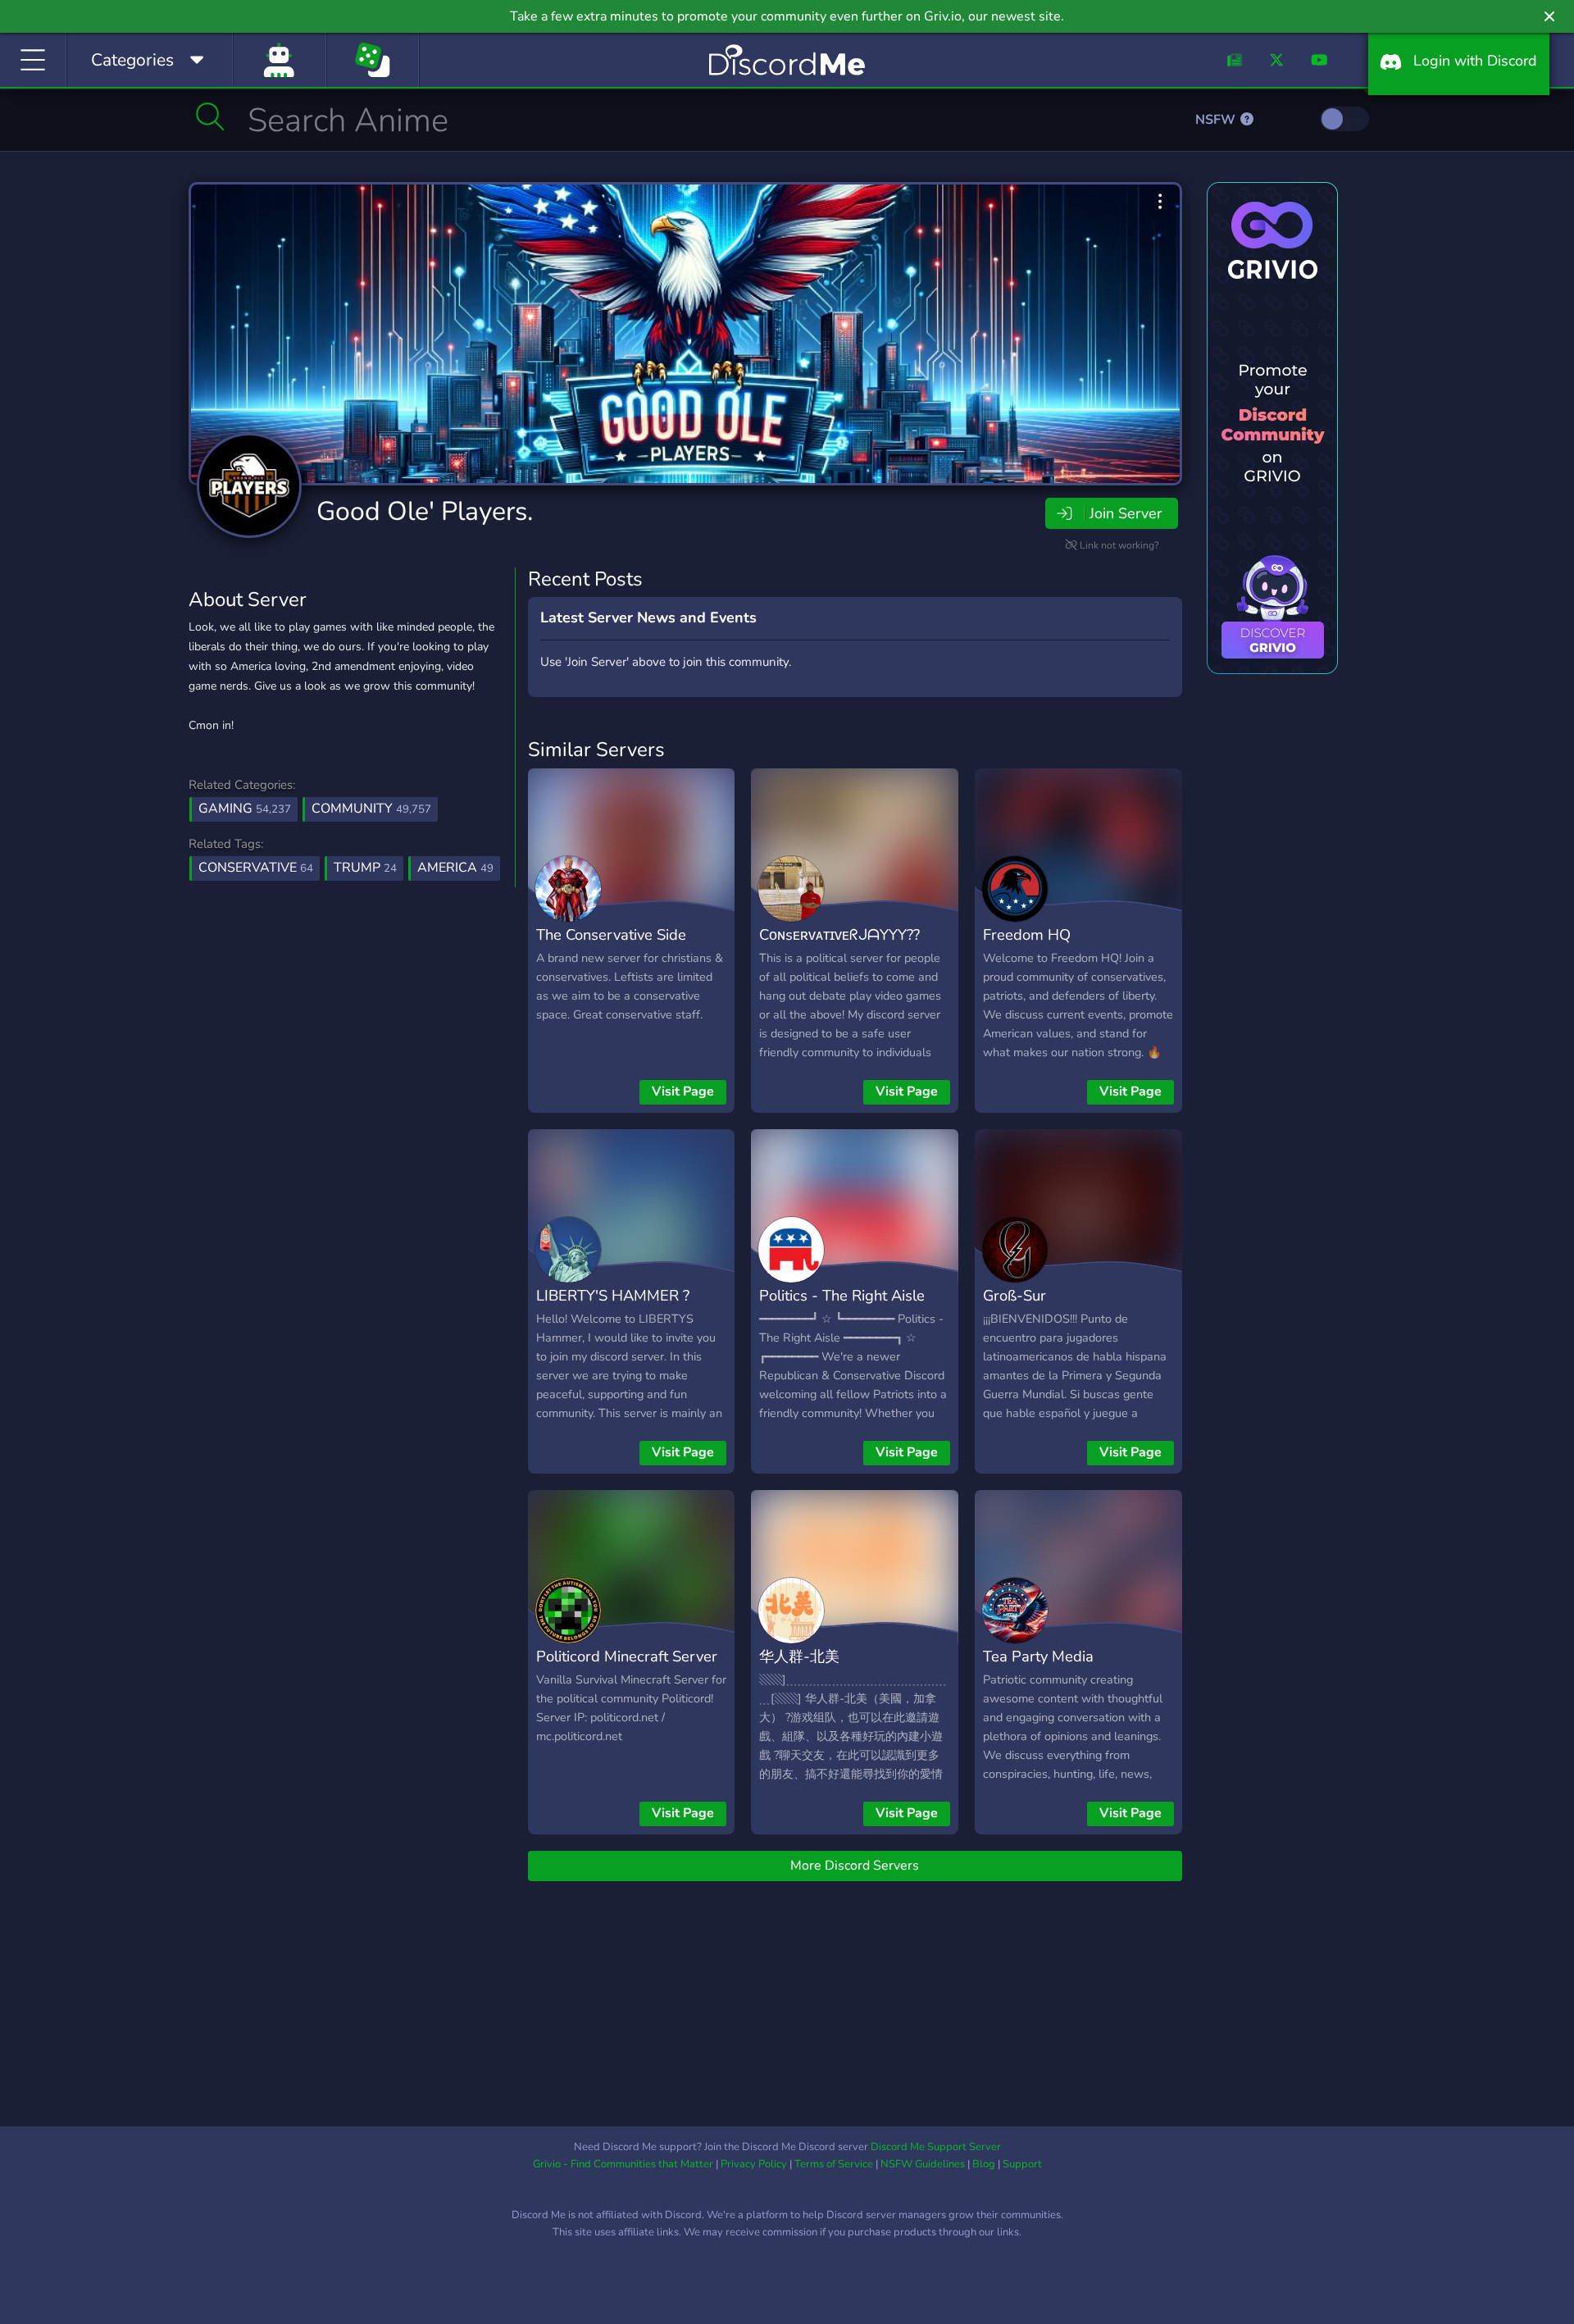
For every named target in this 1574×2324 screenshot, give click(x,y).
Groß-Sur (1014, 1295)
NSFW (1217, 120)
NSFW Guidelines (923, 2164)
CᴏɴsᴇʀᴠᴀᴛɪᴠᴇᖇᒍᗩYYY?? (839, 934)
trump (365, 868)
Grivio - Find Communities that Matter (623, 2164)
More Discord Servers (855, 1866)
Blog (984, 2164)
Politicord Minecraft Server (627, 1656)
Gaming (245, 809)
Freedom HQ (1027, 934)
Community (371, 809)
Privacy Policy (754, 2164)
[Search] (210, 116)
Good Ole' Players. (425, 511)
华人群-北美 (799, 1656)
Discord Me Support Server (936, 2147)
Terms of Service (834, 2164)
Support (1022, 2164)
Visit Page (683, 1091)
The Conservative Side (611, 934)
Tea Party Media (1038, 1656)
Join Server (1126, 513)
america (455, 868)
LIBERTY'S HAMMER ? (613, 1295)
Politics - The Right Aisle (842, 1295)
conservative (256, 868)
